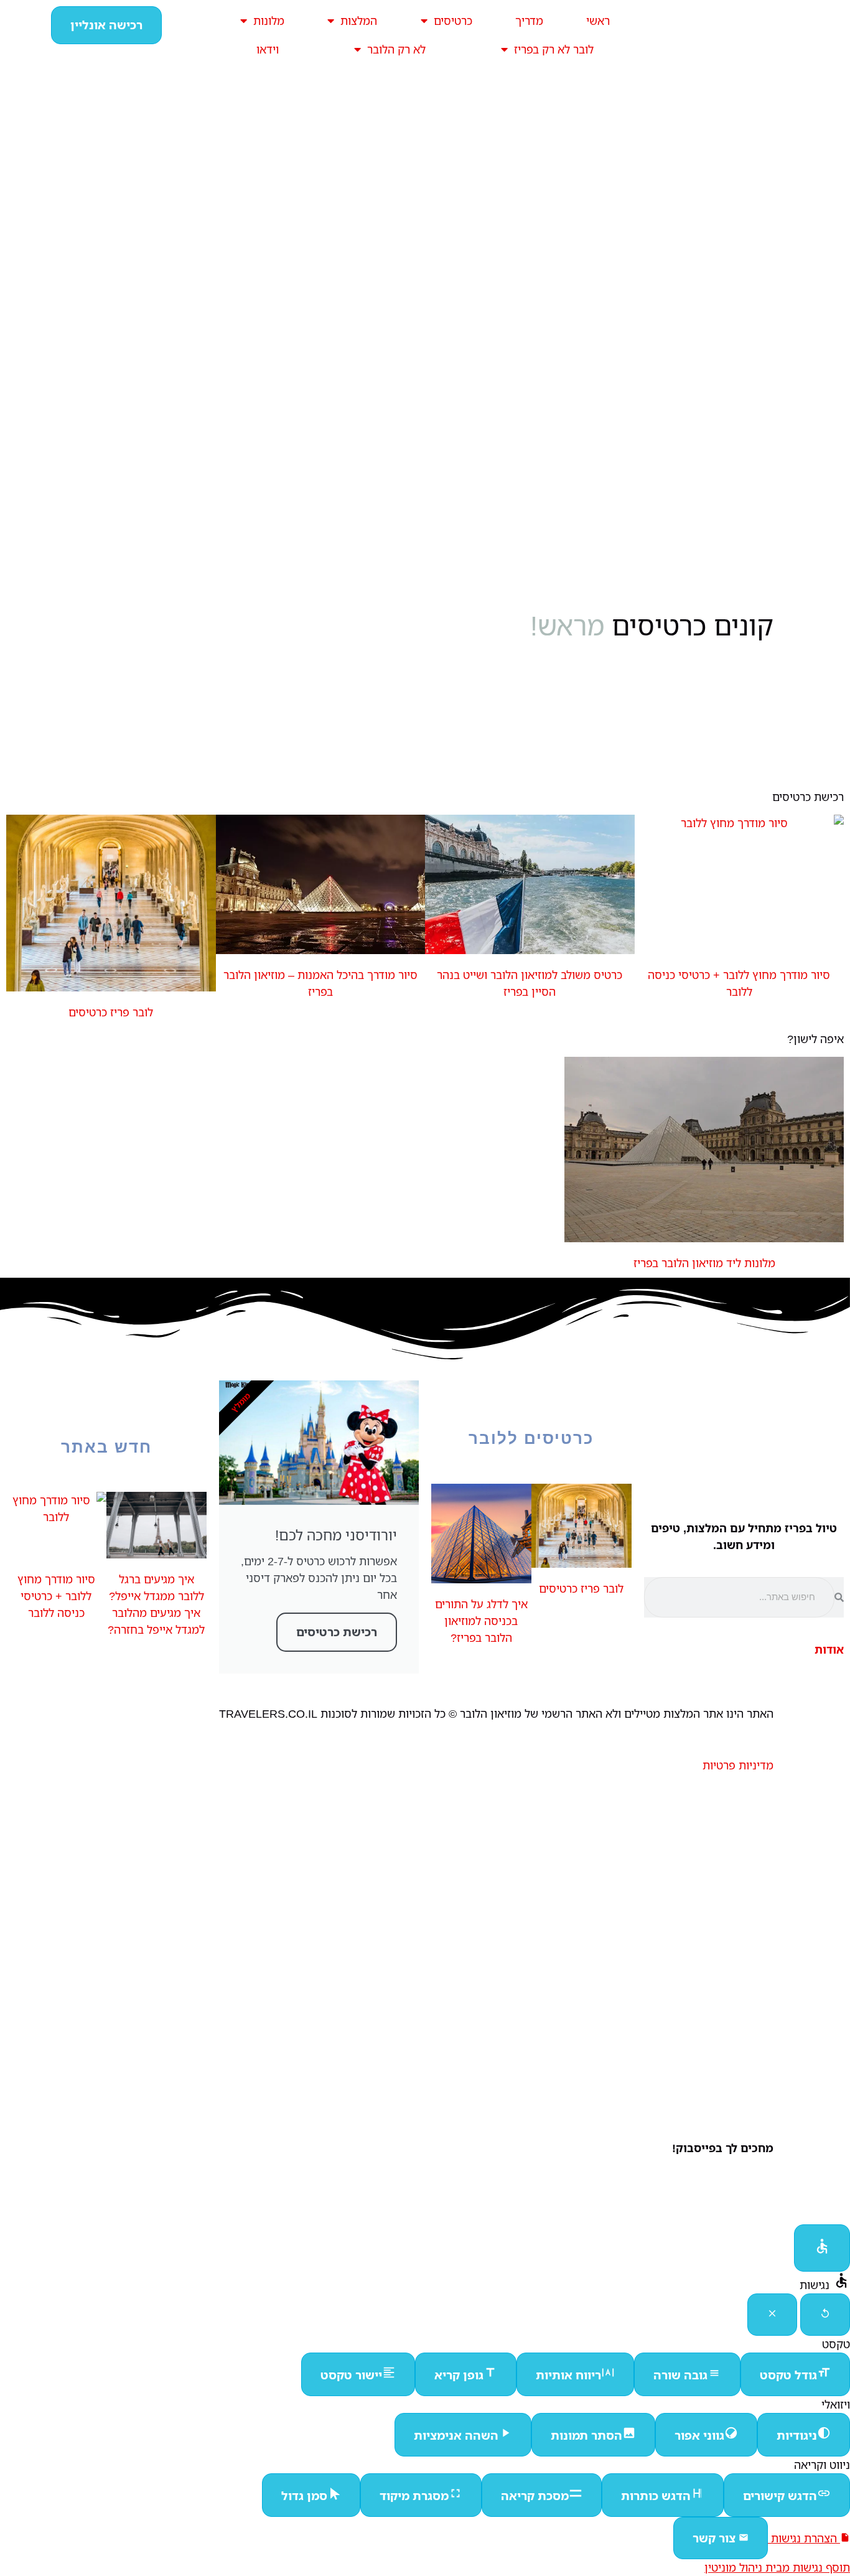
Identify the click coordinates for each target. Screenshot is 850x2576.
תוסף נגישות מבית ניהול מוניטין (777, 2567)
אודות (829, 1649)
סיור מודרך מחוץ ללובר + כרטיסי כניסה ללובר (56, 1596)
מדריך (529, 21)
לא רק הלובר (396, 49)
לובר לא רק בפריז (554, 49)
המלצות (359, 21)
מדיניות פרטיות (738, 1765)
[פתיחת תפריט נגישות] (822, 2248)
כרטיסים (453, 21)
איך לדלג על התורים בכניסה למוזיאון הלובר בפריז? (481, 1621)
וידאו (268, 49)
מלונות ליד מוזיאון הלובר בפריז (704, 1263)
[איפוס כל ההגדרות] (825, 2315)
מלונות (269, 21)
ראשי (598, 21)
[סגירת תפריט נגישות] (772, 2315)
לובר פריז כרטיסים (111, 1012)
